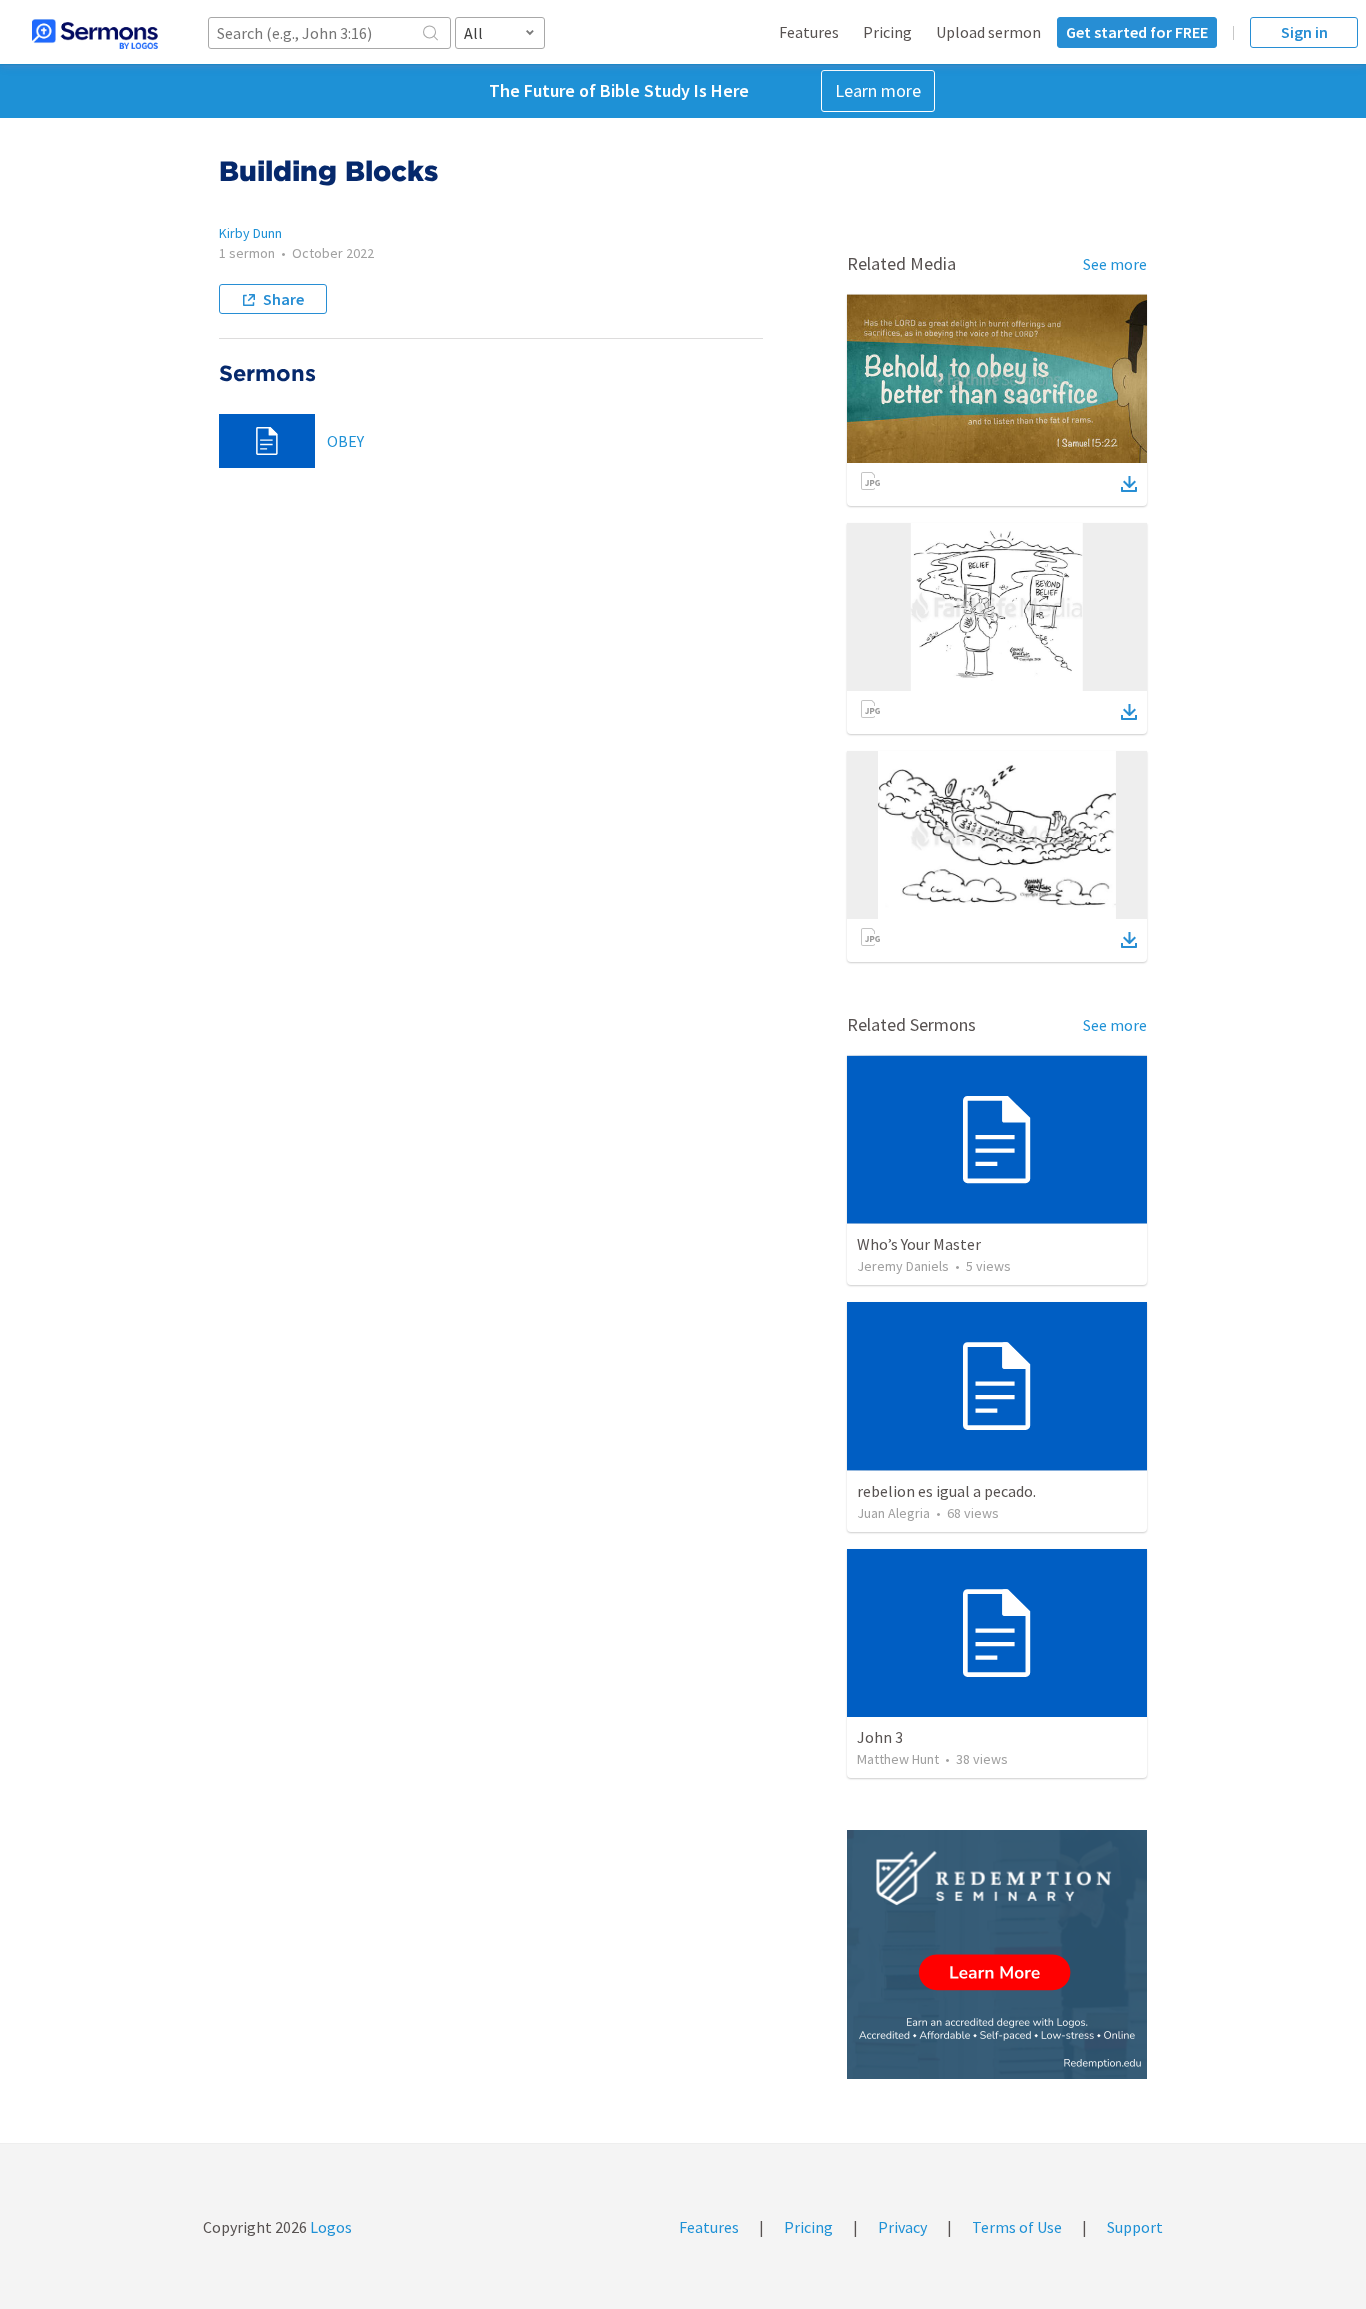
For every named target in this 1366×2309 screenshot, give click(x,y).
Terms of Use (1017, 2227)
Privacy (902, 2227)
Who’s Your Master (919, 1244)
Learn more (878, 90)
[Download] (1129, 484)
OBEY (345, 441)
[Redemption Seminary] (997, 1954)
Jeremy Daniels (903, 1266)
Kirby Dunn (250, 233)
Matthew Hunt (898, 1759)
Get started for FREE (1137, 32)
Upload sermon (988, 32)
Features (809, 32)
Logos (329, 2227)
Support (1135, 2227)
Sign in (1304, 32)
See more (1115, 264)
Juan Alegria (893, 1513)
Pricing (887, 32)
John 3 (880, 1737)
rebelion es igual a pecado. (946, 1491)
